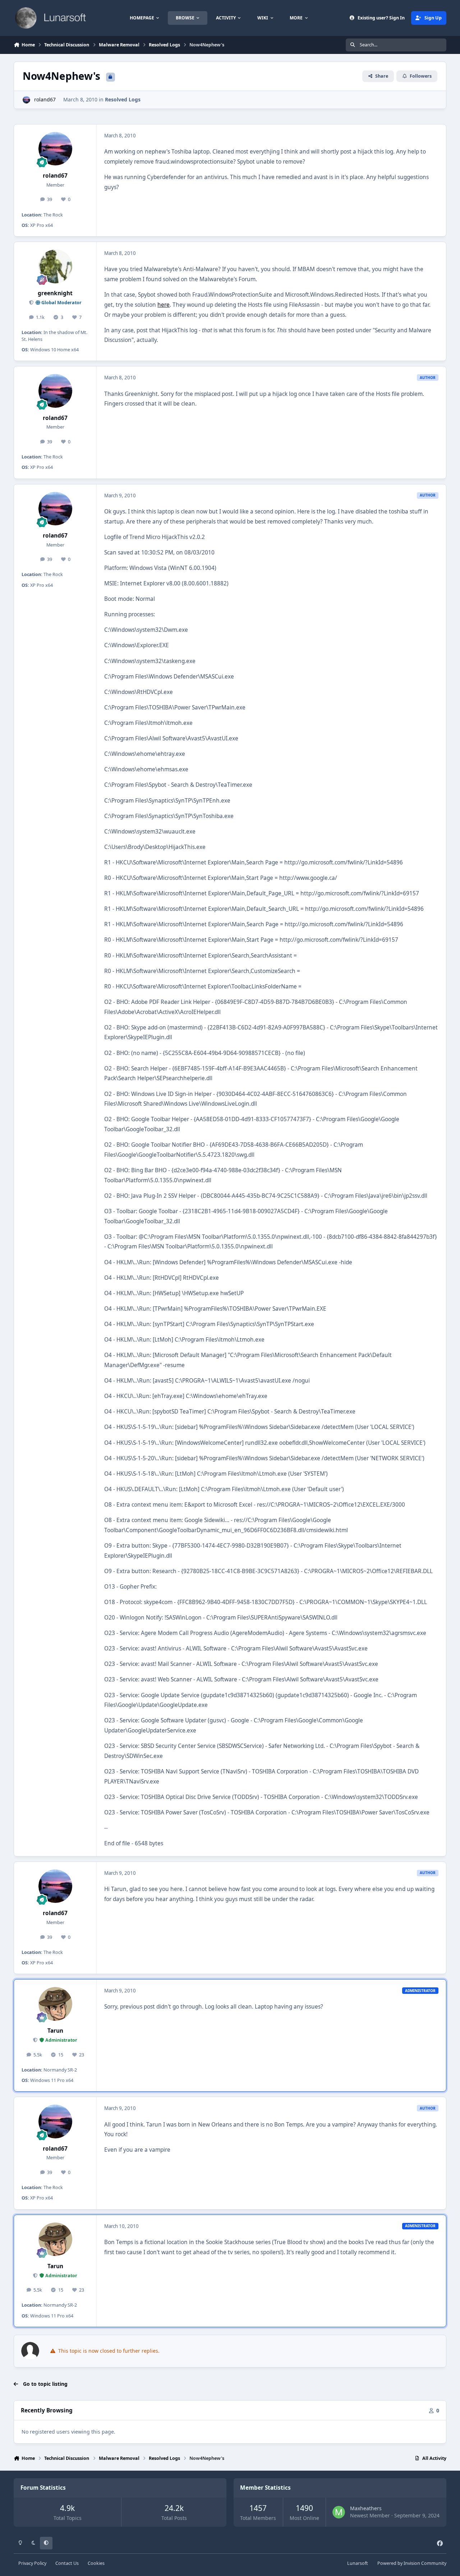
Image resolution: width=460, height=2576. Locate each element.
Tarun (55, 2031)
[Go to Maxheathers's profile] (339, 2512)
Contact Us (67, 2563)
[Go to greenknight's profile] (55, 266)
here (164, 305)
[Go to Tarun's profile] (55, 2004)
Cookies (96, 2563)
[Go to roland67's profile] (26, 100)
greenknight (55, 293)
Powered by (412, 2563)
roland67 (45, 99)
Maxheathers (366, 2508)
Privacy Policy (32, 2563)
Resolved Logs (123, 99)
